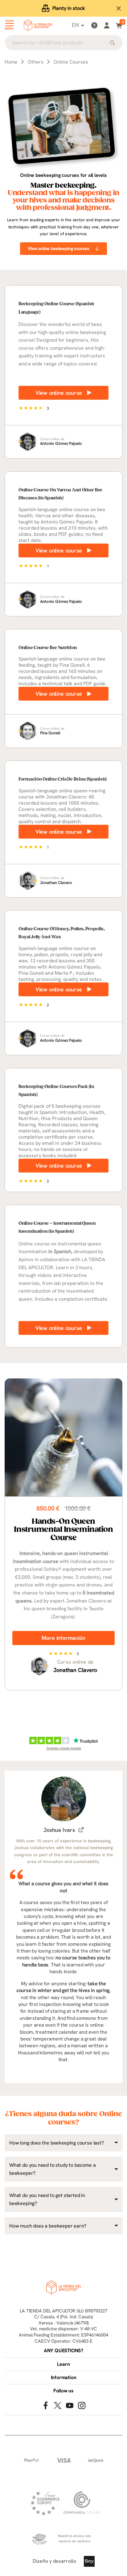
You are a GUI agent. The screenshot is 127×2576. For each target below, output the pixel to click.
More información (63, 1638)
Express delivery (69, 8)
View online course (59, 393)
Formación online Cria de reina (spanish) (63, 779)
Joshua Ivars (59, 1830)
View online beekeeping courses (59, 248)
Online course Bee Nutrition (48, 648)
